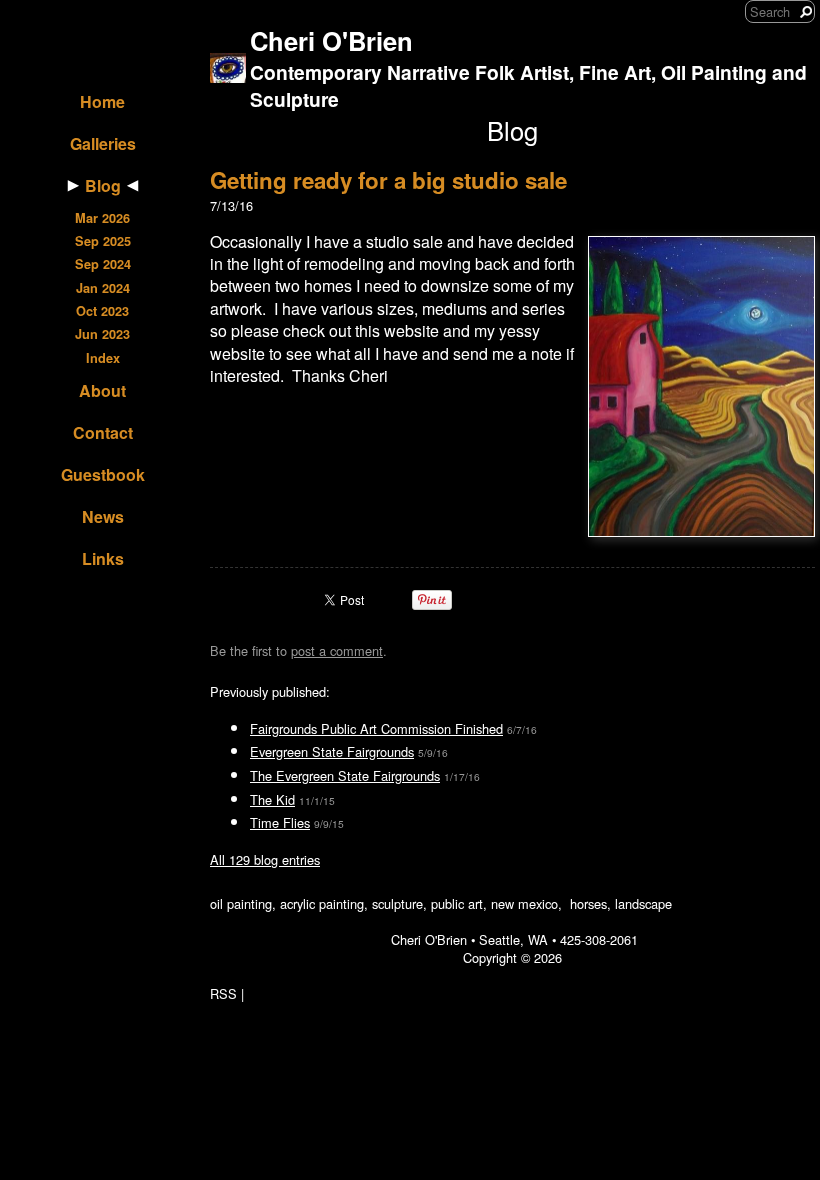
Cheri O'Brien (331, 40)
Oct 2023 (102, 311)
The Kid (272, 799)
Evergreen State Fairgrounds (332, 751)
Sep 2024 (103, 264)
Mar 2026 (102, 218)
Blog (103, 185)
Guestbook (103, 474)
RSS (223, 993)
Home (102, 101)
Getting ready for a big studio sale (388, 180)
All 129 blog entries (265, 859)
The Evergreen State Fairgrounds (345, 775)
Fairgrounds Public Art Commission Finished (376, 728)
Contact (103, 432)
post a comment (337, 650)
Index (103, 358)
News (103, 516)
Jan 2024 (103, 288)
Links (103, 558)
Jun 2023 (102, 334)
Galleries (103, 143)
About (102, 390)
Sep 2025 (103, 241)
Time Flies (280, 822)
